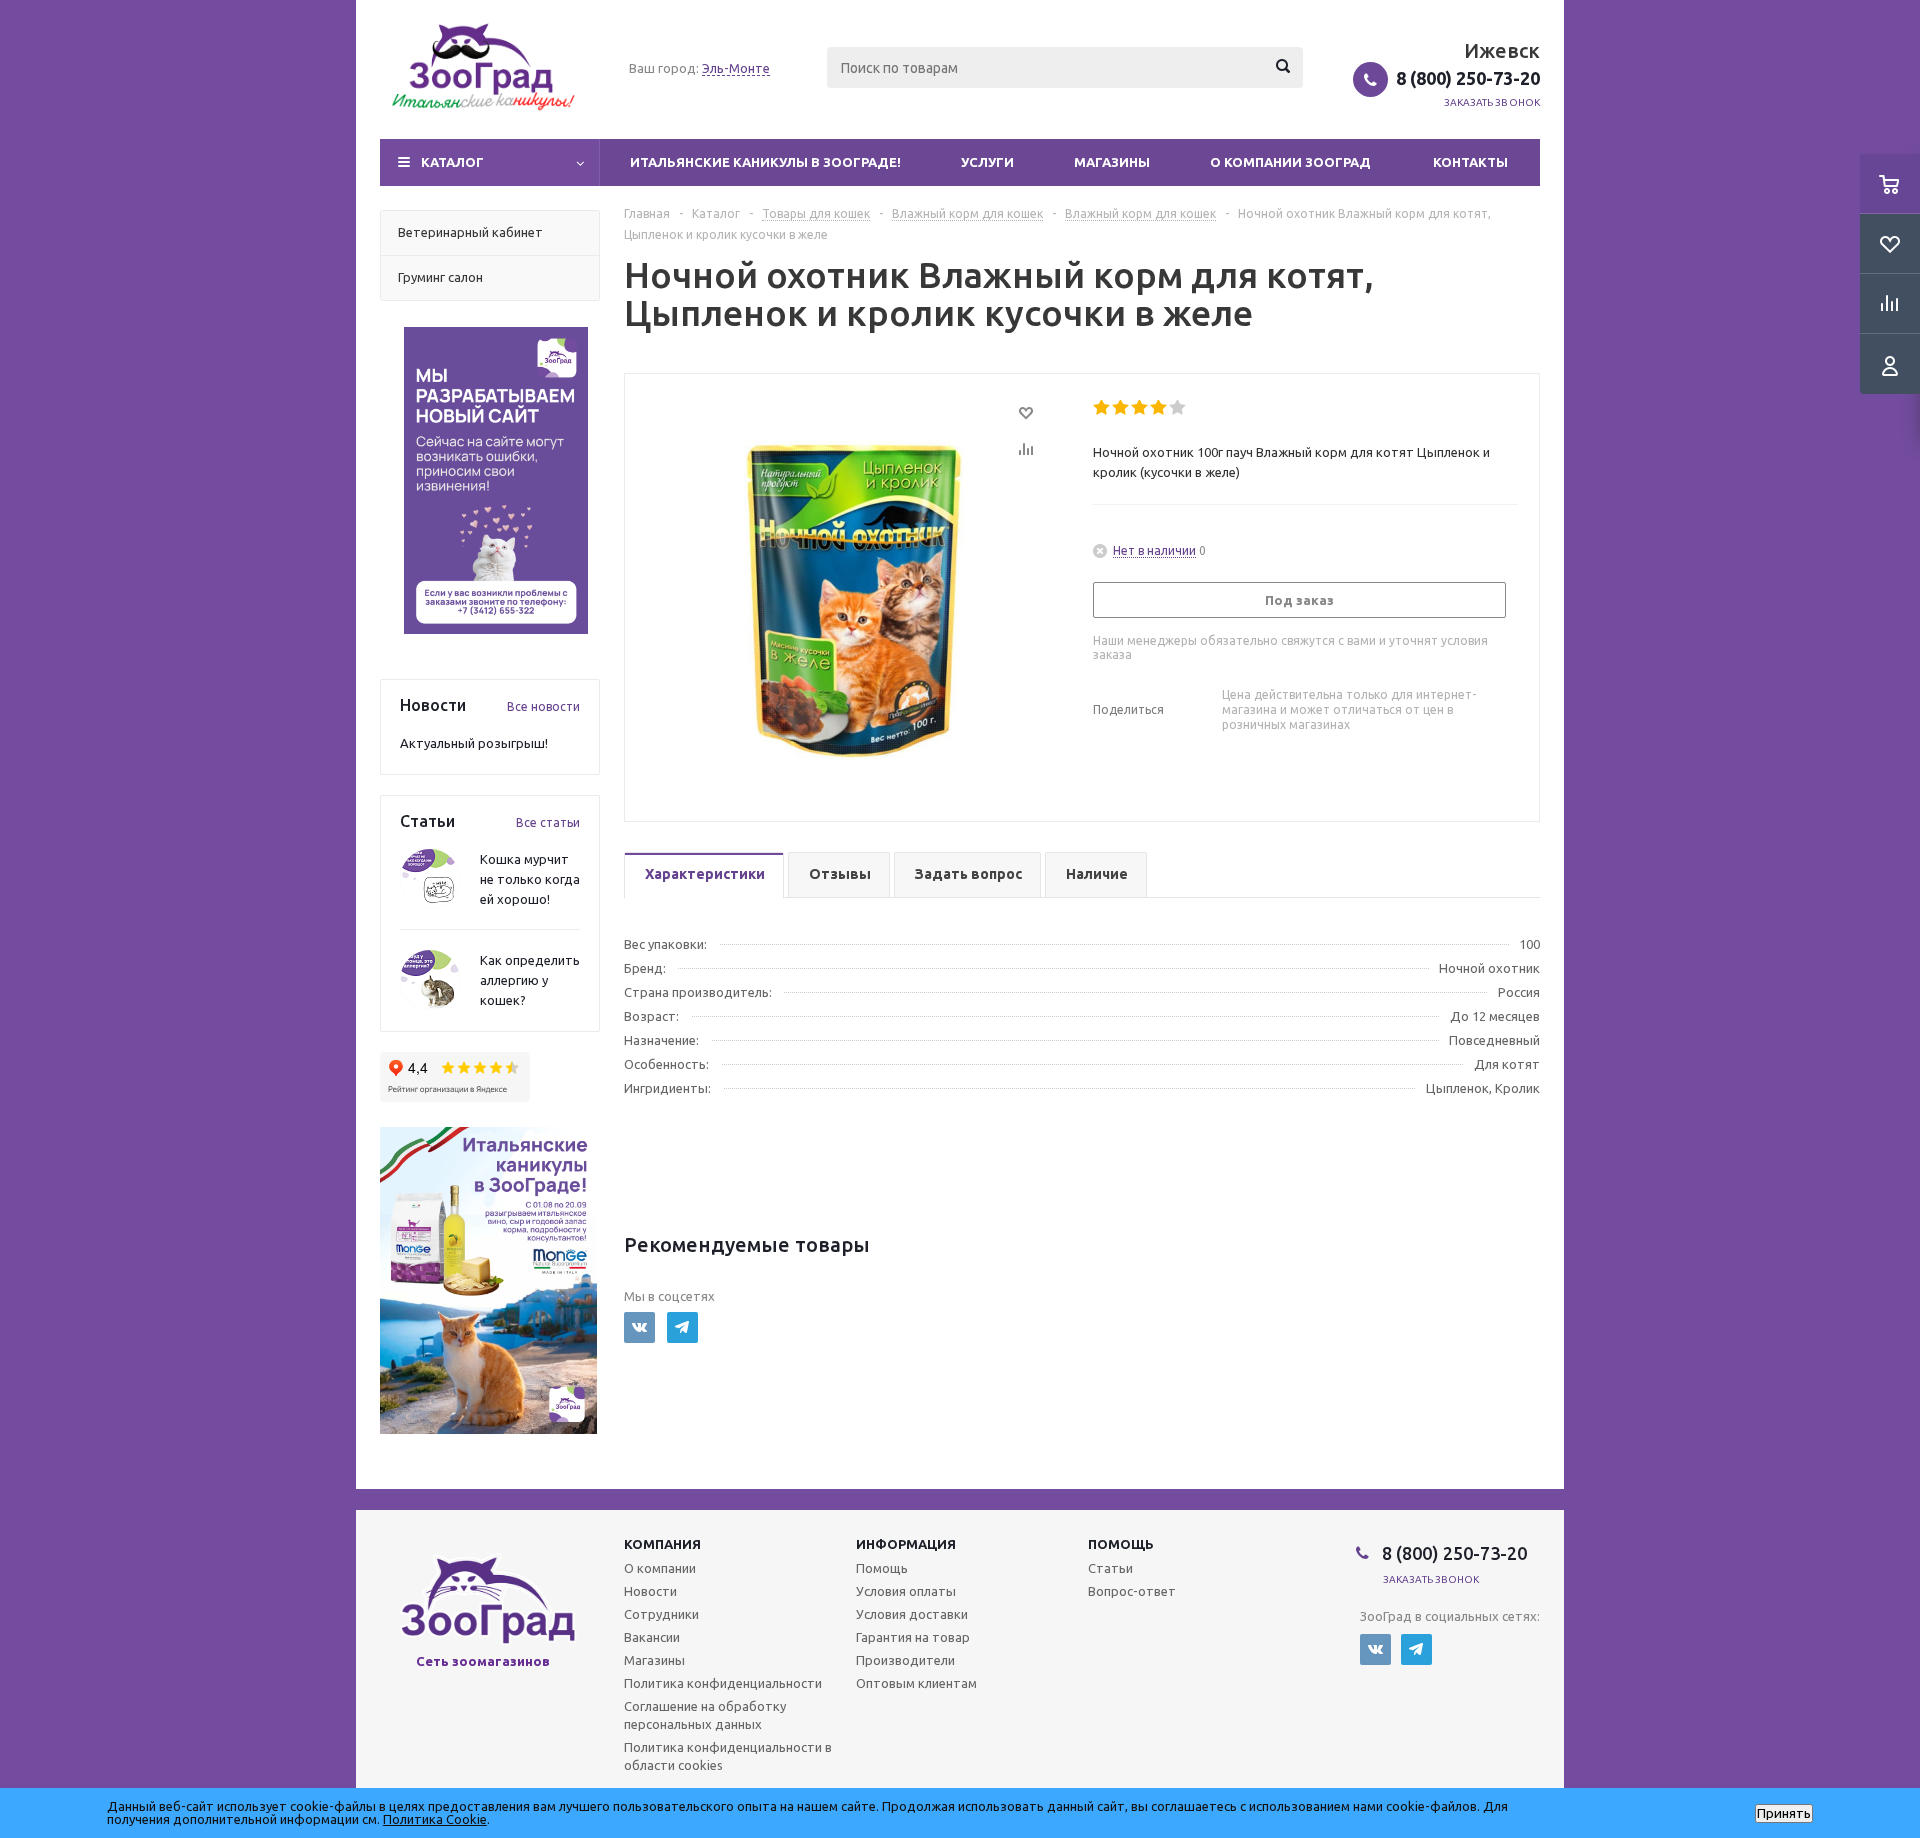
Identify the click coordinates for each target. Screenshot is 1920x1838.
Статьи (1110, 1568)
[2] (1121, 408)
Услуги (987, 162)
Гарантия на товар (913, 1637)
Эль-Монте (736, 68)
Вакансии (652, 1637)
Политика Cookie (435, 1819)
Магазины (1112, 162)
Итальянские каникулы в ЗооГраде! (765, 162)
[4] (1159, 408)
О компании (660, 1568)
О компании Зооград (1290, 162)
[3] (1140, 408)
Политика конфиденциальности (723, 1683)
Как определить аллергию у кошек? (530, 980)
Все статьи (548, 822)
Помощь (1121, 1544)
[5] (1178, 408)
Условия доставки (912, 1614)
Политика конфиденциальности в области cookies (728, 1756)
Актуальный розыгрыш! (474, 743)
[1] (1102, 408)
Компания (662, 1544)
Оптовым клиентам (916, 1683)
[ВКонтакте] (639, 1327)
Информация (906, 1544)
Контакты (1470, 162)
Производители (905, 1660)
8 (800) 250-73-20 (1468, 78)
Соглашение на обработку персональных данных (705, 1715)
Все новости (543, 706)
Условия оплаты (906, 1591)
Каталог (452, 162)
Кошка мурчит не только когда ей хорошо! (530, 879)
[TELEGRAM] (682, 1327)
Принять (1784, 1813)
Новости (650, 1591)
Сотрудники (661, 1614)
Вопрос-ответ (1132, 1591)
